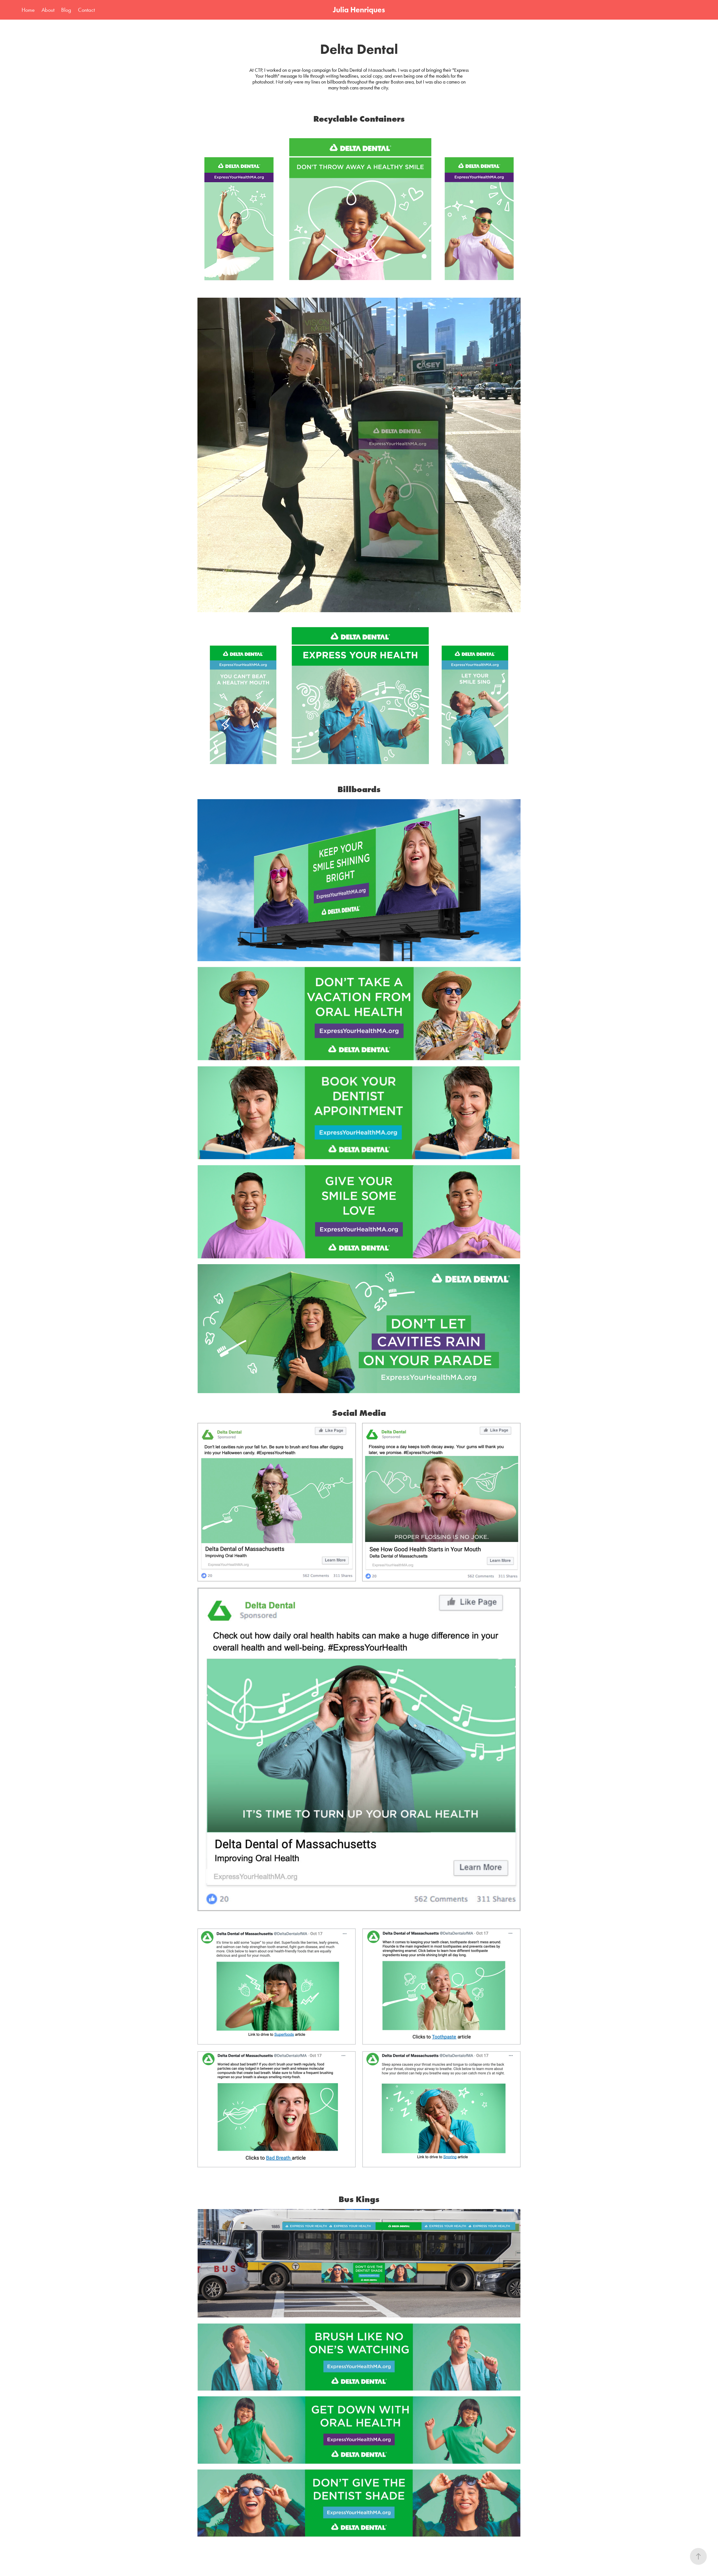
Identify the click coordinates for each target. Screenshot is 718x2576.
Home (28, 10)
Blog (66, 10)
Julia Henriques (359, 10)
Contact (86, 10)
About (48, 10)
